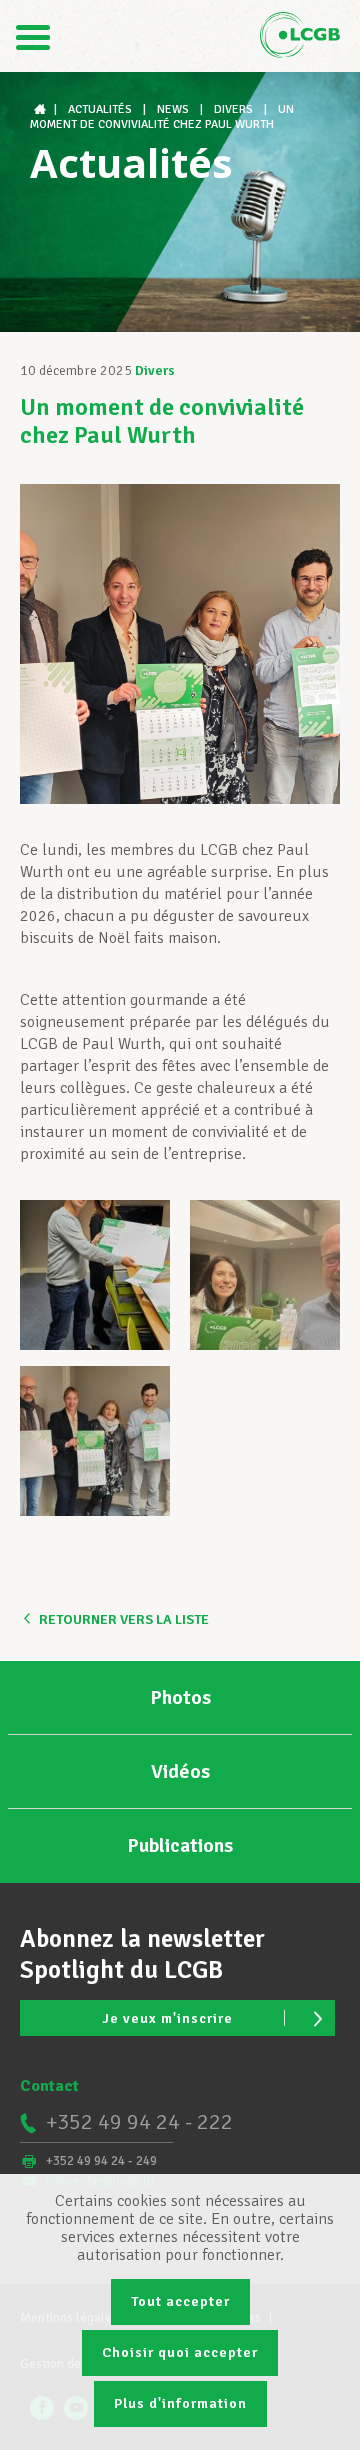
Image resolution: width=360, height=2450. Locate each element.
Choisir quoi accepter (180, 2352)
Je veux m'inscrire (167, 2018)
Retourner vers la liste (124, 1619)
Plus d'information (180, 2403)
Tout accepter (180, 2301)
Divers (155, 370)
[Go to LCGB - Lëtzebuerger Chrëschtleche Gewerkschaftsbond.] (42, 109)
